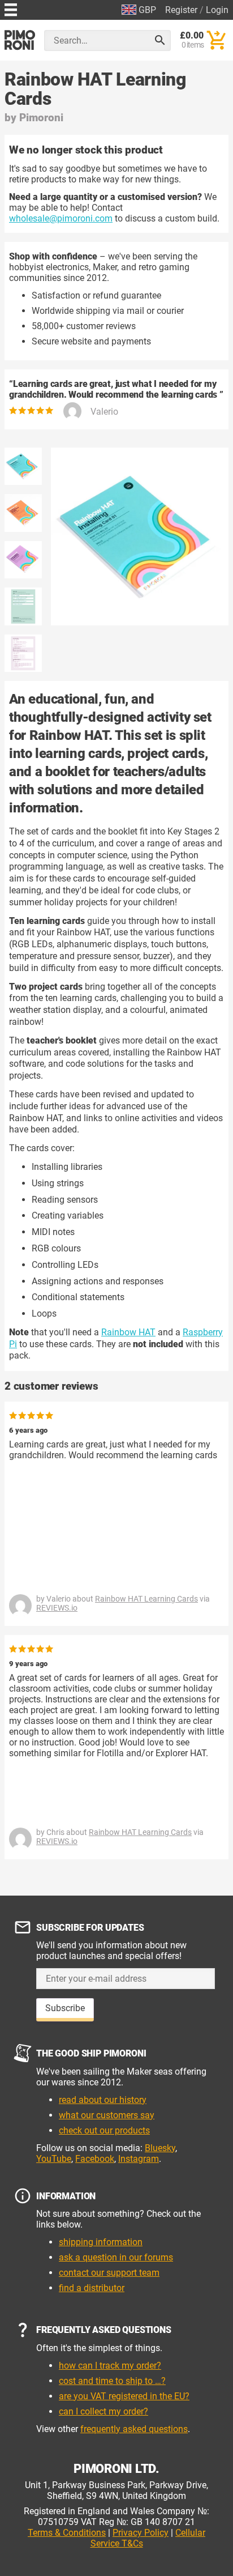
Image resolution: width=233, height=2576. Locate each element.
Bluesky (160, 2148)
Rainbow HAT (128, 1332)
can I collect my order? (103, 2411)
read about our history (103, 2100)
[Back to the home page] (20, 40)
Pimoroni (41, 118)
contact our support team (109, 2273)
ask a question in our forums (116, 2257)
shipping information (101, 2242)
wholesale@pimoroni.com (61, 218)
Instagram (139, 2159)
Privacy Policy (141, 2533)
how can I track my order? (110, 2366)
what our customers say (107, 2115)
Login (217, 10)
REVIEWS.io (57, 1608)
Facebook (95, 2159)
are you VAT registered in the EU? (124, 2396)
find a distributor (92, 2288)
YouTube (54, 2159)
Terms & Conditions (67, 2533)
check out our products (104, 2130)
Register (181, 10)
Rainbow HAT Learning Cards (146, 1599)
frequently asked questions (134, 2429)
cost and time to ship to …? (112, 2381)
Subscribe (65, 2008)
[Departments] (11, 8)
